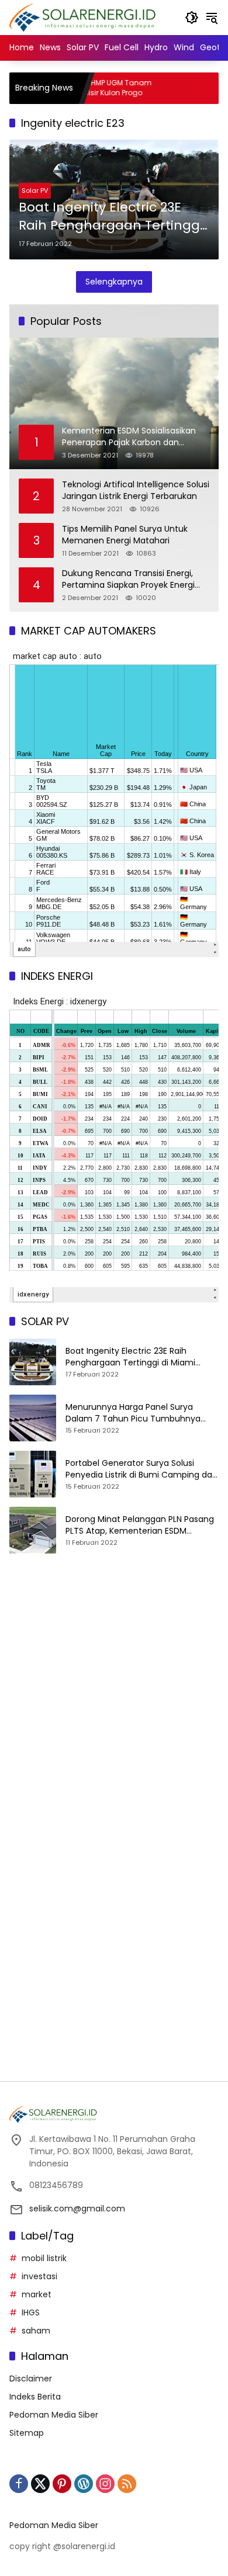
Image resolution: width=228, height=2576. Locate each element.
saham (36, 2331)
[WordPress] (84, 2484)
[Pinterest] (62, 2484)
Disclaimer (31, 2379)
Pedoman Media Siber (54, 2415)
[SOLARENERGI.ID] (84, 17)
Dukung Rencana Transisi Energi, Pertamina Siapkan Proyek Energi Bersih (128, 579)
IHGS (31, 2312)
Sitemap (27, 2433)
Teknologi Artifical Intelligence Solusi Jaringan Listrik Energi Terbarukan (136, 490)
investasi (39, 2276)
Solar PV (35, 190)
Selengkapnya (114, 282)
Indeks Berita (35, 2397)
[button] (192, 18)
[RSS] (127, 2484)
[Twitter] (40, 2484)
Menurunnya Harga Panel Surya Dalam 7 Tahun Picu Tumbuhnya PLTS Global (133, 1413)
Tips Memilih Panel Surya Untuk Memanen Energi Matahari (125, 535)
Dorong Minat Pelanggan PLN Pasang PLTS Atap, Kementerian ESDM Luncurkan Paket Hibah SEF (140, 1525)
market (37, 2294)
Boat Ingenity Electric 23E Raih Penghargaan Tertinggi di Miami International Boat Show (111, 217)
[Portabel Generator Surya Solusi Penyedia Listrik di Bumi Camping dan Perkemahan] (33, 1474)
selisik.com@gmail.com (77, 2209)
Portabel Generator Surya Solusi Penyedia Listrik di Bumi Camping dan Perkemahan (141, 1469)
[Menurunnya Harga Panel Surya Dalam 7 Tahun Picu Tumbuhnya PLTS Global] (33, 1418)
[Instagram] (105, 2484)
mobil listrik (44, 2258)
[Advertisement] (114, 1704)
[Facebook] (19, 2484)
